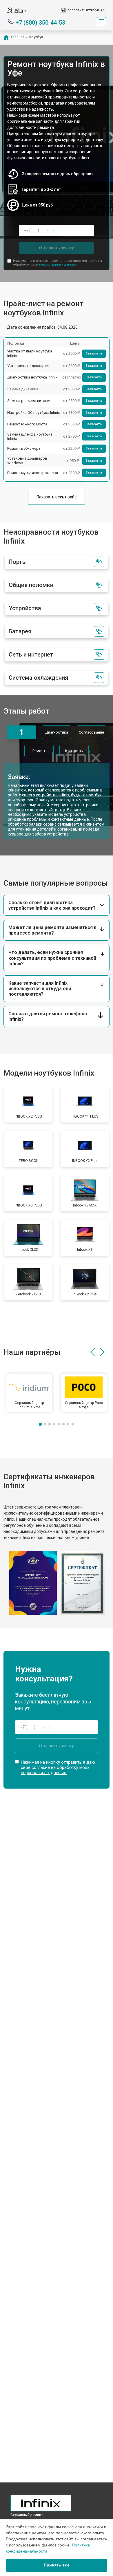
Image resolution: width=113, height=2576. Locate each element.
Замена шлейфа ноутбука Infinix (30, 437)
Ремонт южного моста (27, 424)
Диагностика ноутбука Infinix (32, 377)
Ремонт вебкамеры (24, 448)
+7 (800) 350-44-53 (40, 22)
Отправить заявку (57, 248)
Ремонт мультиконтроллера (33, 473)
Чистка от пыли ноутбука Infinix (30, 353)
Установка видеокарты (28, 366)
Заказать (94, 353)
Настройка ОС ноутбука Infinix (33, 413)
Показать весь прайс (57, 497)
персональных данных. (58, 265)
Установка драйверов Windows (27, 461)
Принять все (57, 2565)
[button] (93, 1352)
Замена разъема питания (29, 401)
